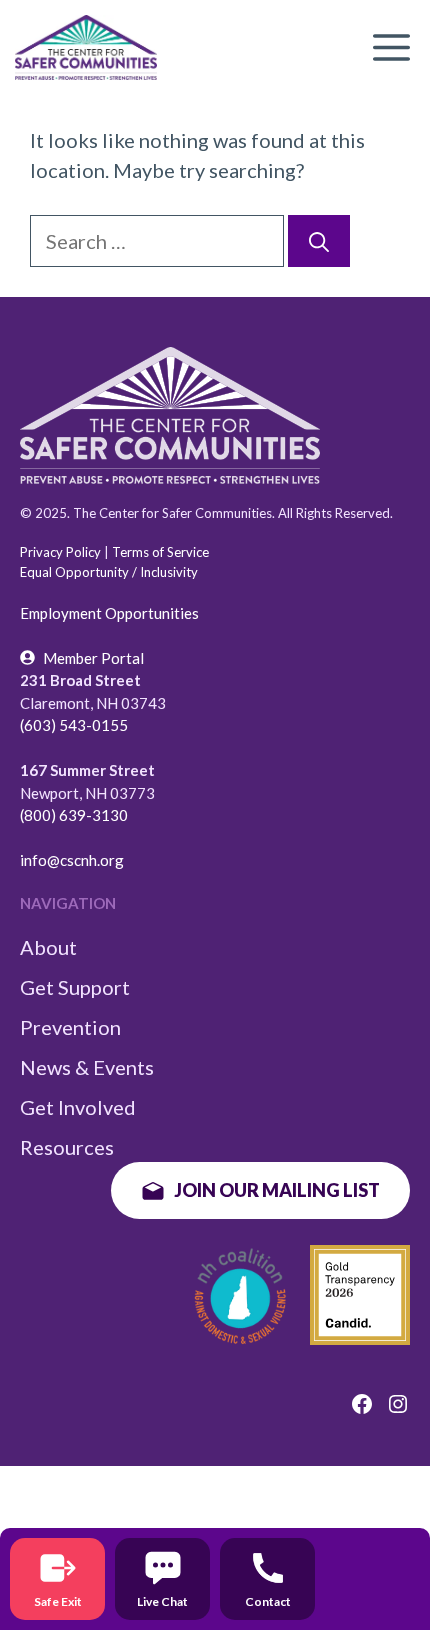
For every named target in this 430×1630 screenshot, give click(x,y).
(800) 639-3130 (74, 815)
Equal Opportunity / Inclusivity (109, 572)
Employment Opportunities (109, 613)
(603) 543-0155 (74, 725)
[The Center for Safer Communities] (86, 47)
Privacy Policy (60, 552)
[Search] (319, 241)
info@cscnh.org (72, 860)
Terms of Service (160, 552)
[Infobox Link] (57, 1579)
